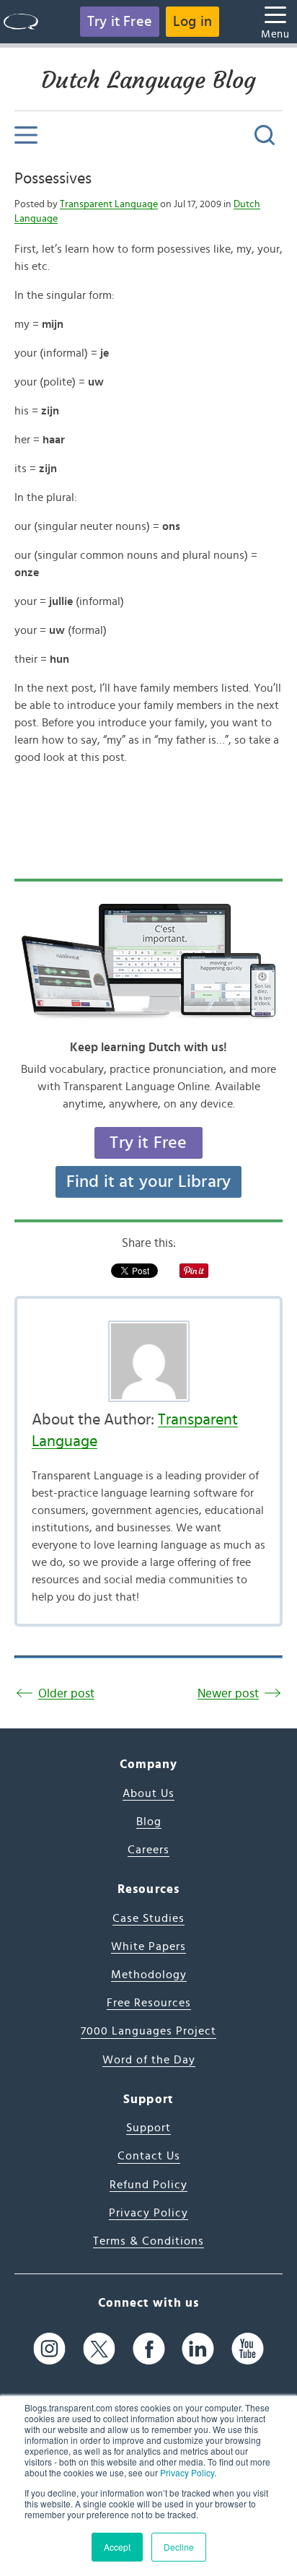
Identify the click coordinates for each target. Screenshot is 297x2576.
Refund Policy (148, 2185)
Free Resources (149, 2003)
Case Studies (148, 1918)
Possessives (53, 178)
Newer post (228, 1693)
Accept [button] (117, 2547)
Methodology (149, 1975)
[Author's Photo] (148, 1361)
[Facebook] (149, 2348)
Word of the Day (149, 2060)
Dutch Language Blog (148, 80)
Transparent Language (109, 204)
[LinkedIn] (198, 2348)
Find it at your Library (149, 1182)
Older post (66, 1693)
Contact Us (149, 2156)
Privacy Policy (187, 2472)
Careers (148, 1850)
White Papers (148, 1946)
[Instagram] (49, 2348)
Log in (192, 22)
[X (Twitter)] (99, 2348)
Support (148, 2128)
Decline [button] (179, 2547)
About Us (148, 1793)
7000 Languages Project (148, 2031)
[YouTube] (248, 2348)
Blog (149, 1822)
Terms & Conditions (148, 2241)
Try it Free (120, 22)
